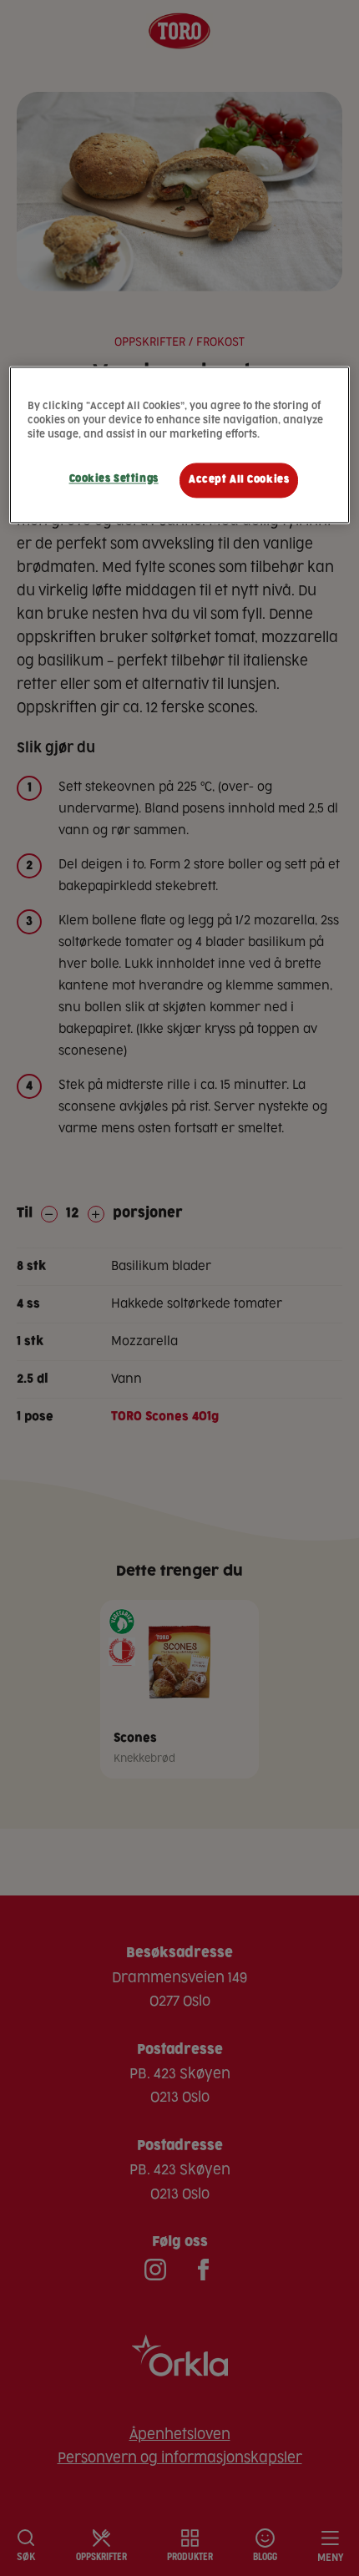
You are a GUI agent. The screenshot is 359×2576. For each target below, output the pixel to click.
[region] (180, 445)
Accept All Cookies (239, 480)
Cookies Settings (114, 479)
